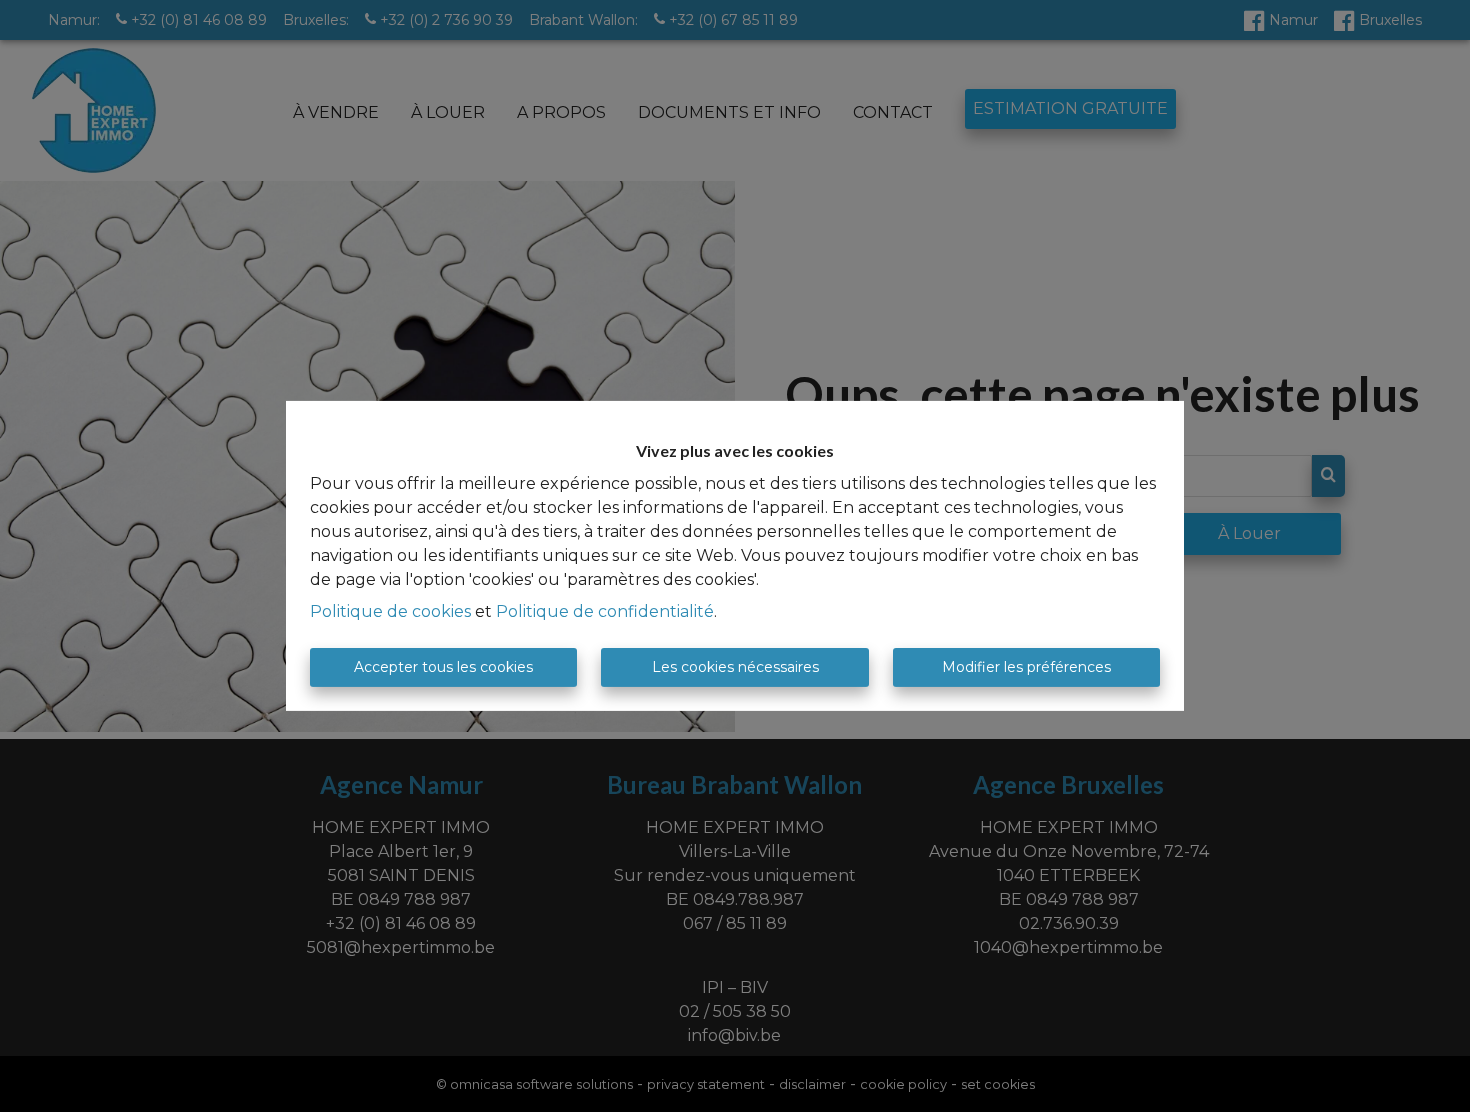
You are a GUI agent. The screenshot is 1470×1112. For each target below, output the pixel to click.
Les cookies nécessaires (735, 667)
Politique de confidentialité (605, 611)
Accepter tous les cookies (443, 667)
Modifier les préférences (1026, 667)
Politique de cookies (390, 611)
